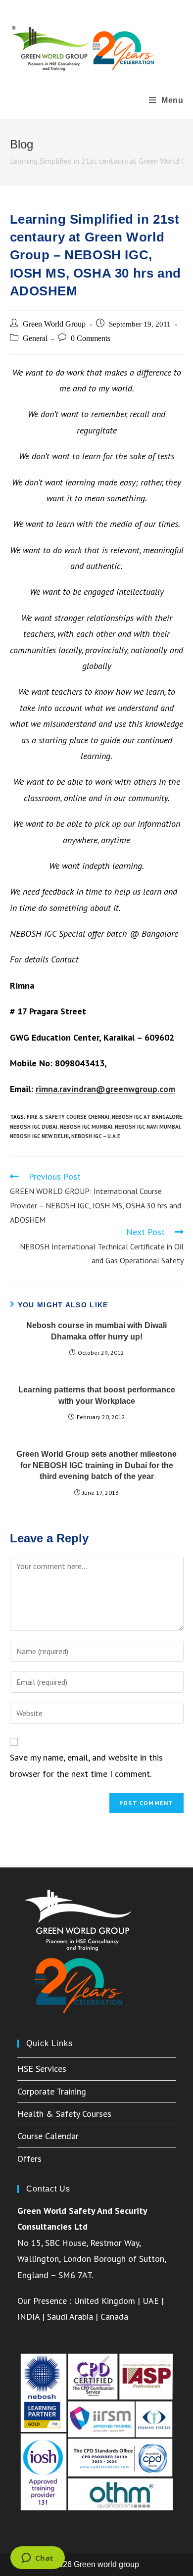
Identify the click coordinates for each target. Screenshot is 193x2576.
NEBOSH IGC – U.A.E (96, 1136)
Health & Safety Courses (64, 2114)
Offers (29, 2159)
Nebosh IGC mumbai (86, 1127)
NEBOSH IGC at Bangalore (147, 1117)
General (35, 338)
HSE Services (42, 2069)
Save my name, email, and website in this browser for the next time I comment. (86, 1765)
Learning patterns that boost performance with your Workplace (97, 1395)
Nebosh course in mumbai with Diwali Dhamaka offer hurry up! (96, 1331)
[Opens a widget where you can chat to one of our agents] (37, 2559)
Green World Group (54, 324)
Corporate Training (52, 2091)
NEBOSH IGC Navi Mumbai (147, 1127)
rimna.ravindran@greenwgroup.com (105, 1089)
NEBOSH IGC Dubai (34, 1127)
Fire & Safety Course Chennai (68, 1117)
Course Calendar (48, 2136)
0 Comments (91, 338)
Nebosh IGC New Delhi (39, 1136)
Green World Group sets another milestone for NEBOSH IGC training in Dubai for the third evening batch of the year (96, 1465)
